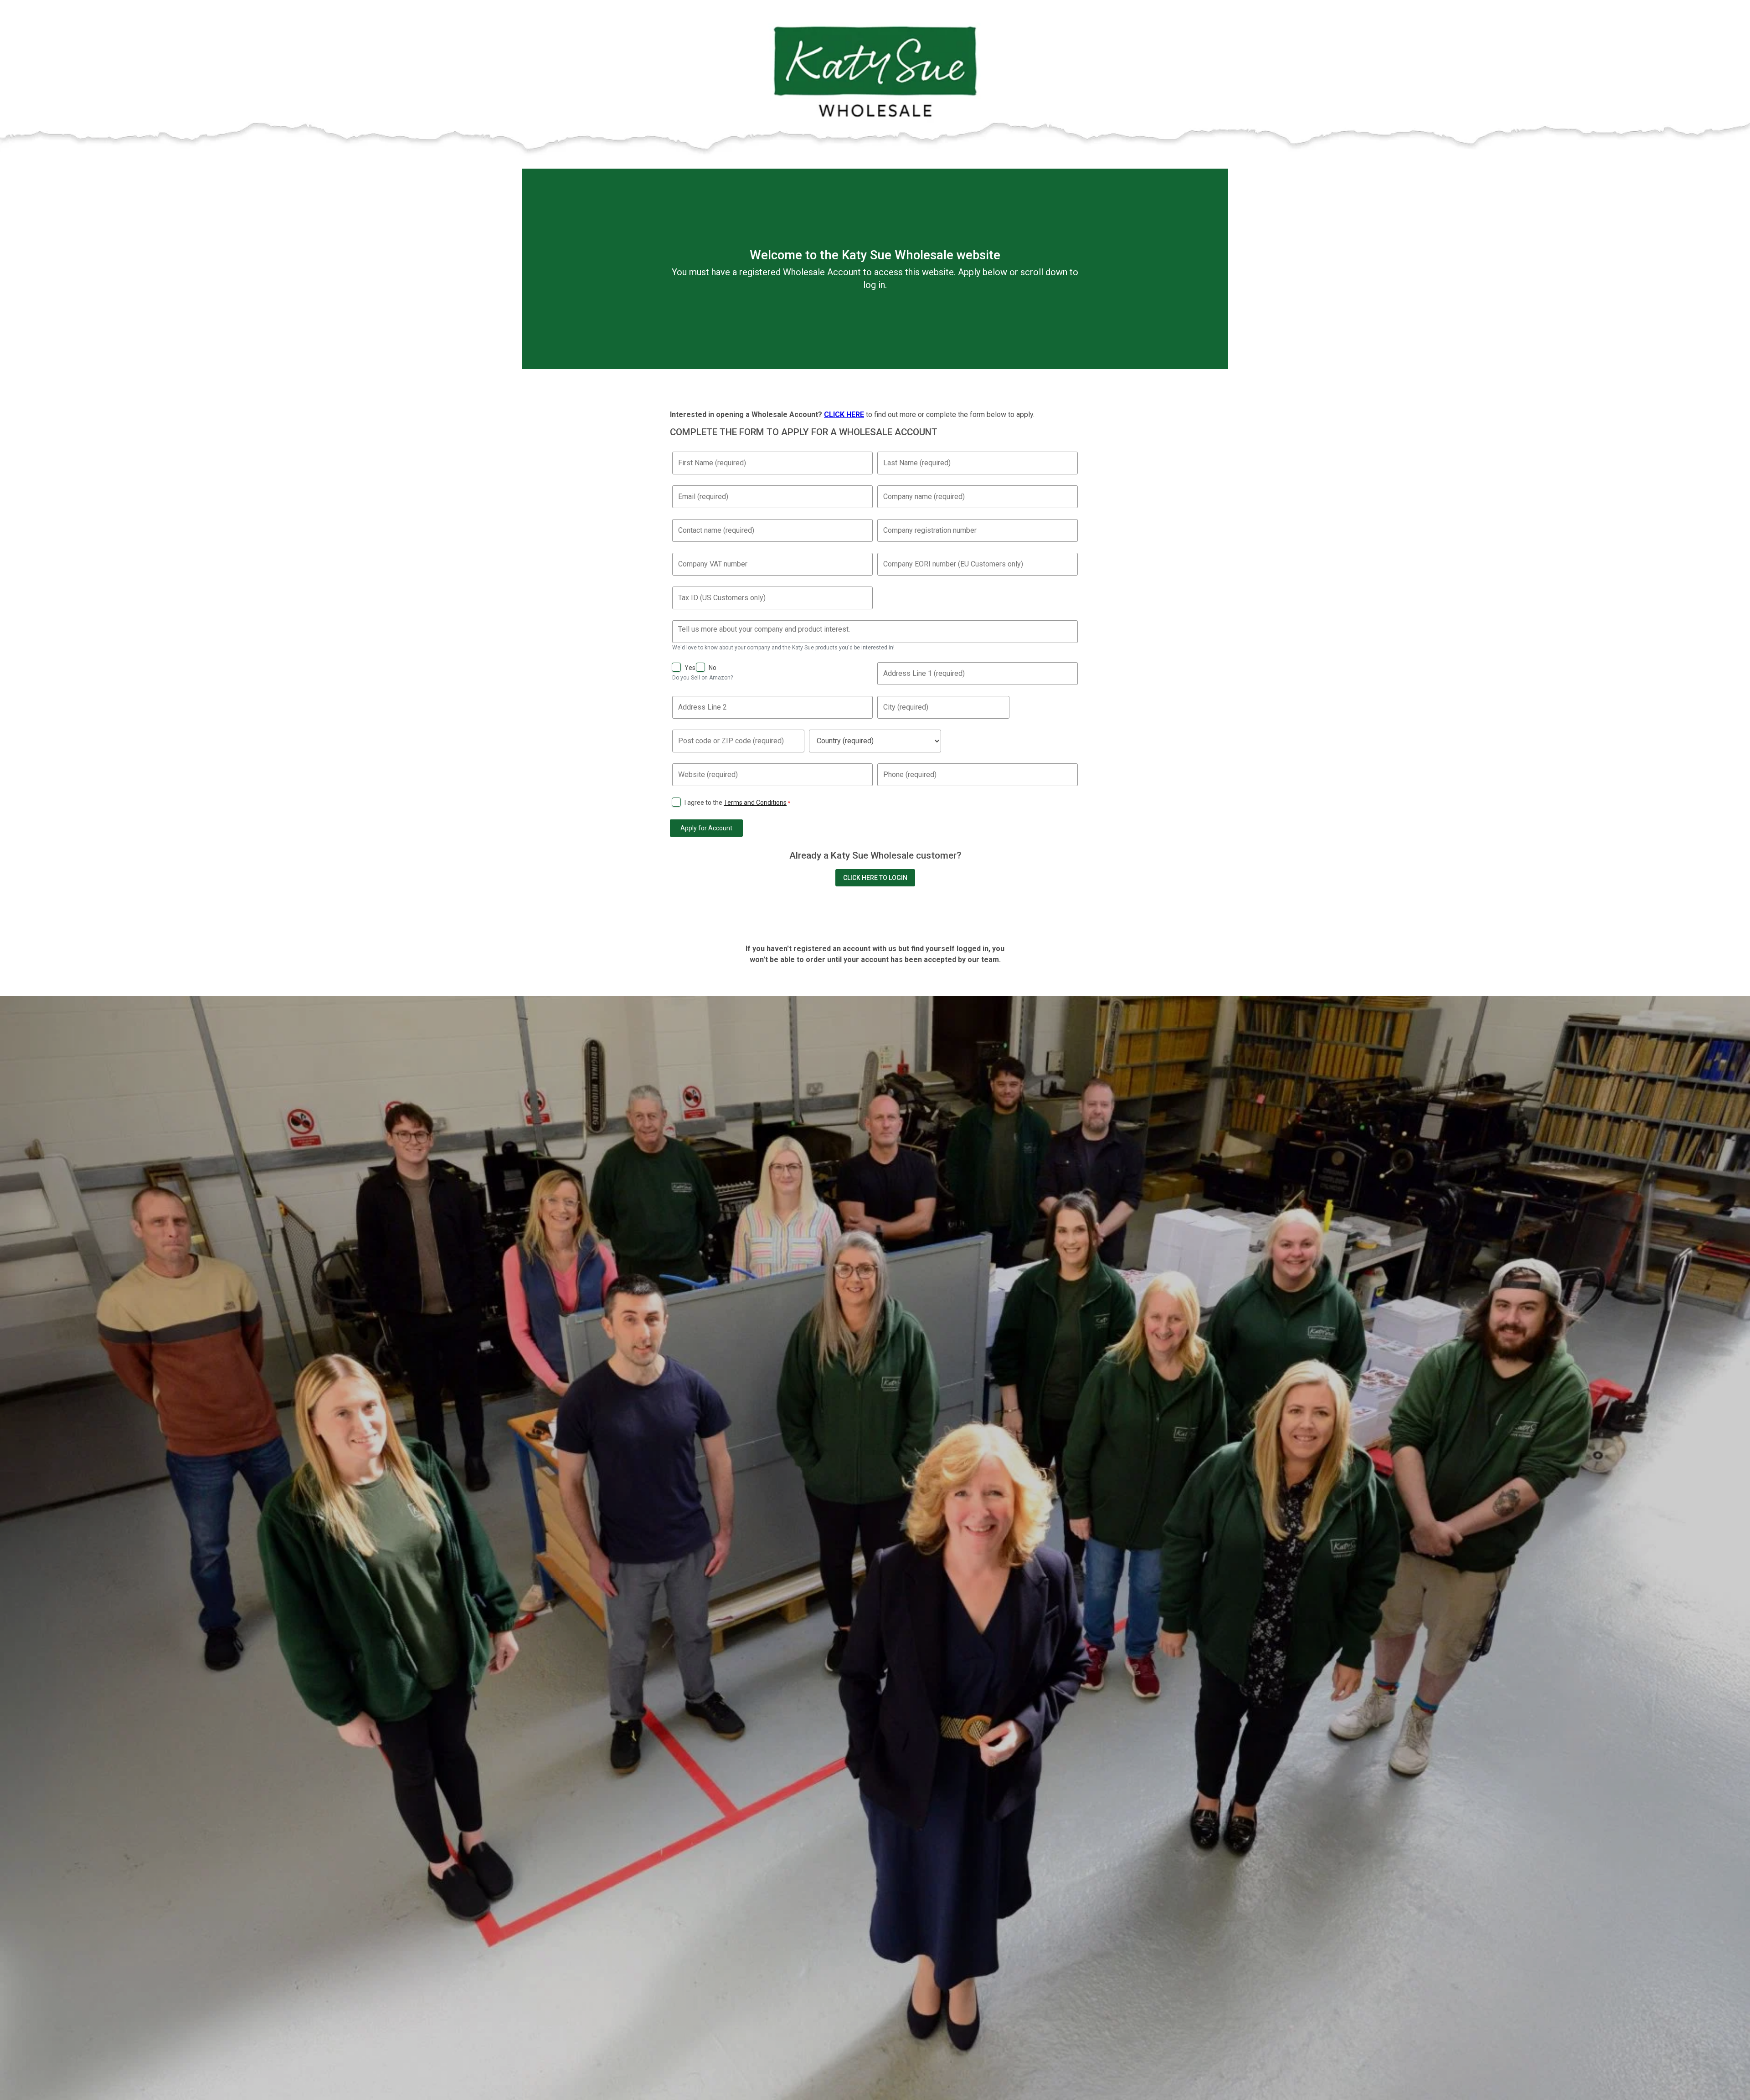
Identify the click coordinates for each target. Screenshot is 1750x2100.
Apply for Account (706, 828)
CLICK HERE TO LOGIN (875, 878)
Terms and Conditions (755, 803)
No (713, 668)
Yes (690, 668)
